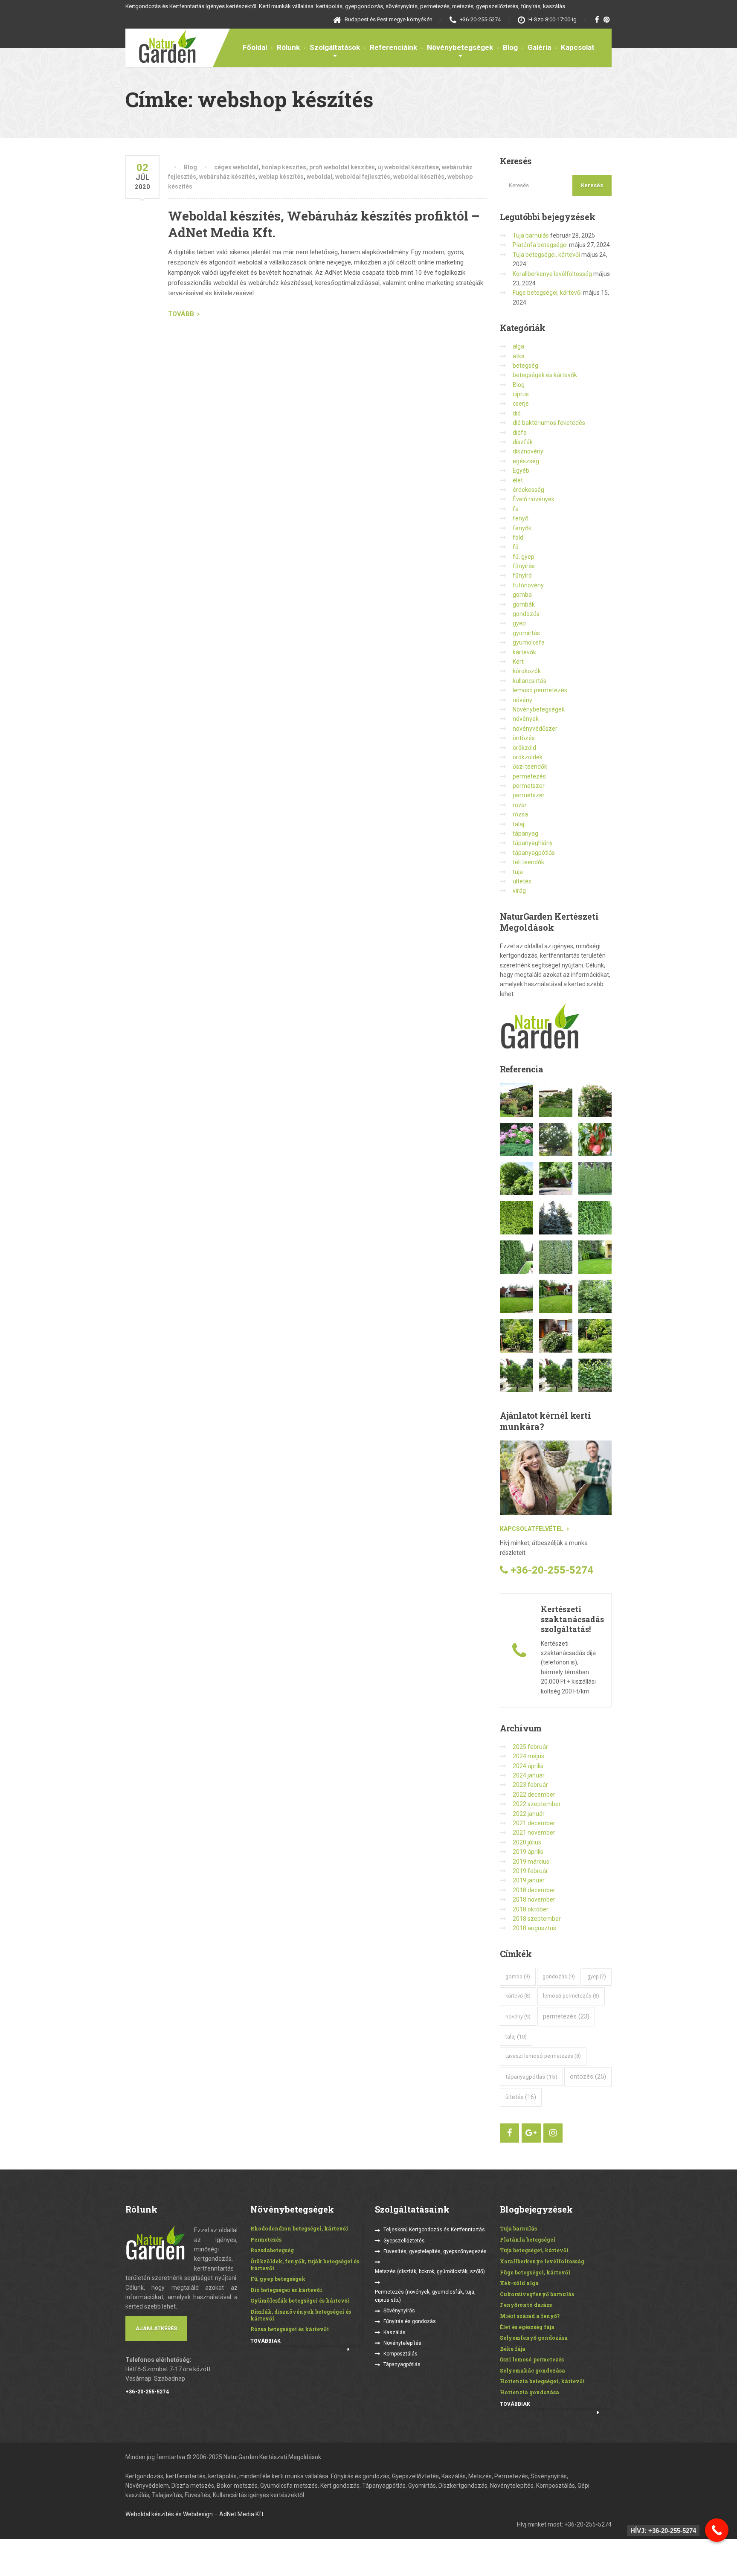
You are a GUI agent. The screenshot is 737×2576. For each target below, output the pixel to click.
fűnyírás (524, 566)
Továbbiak (265, 2341)
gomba (522, 595)
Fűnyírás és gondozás (410, 2321)
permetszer (529, 786)
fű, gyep (524, 557)
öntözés (524, 738)
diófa (520, 433)
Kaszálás (395, 2332)
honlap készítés (284, 167)
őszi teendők (530, 767)
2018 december (534, 1890)
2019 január (529, 1880)
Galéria (539, 47)
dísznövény (528, 451)
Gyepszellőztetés (404, 2241)
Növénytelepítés (402, 2343)
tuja (518, 872)
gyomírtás (526, 633)
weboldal (319, 177)
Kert (518, 662)
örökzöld (524, 748)
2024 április (528, 1766)
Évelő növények (534, 499)
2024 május (528, 1756)
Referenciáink (393, 47)
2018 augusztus (534, 1928)
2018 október (531, 1909)
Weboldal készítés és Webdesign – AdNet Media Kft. (195, 2514)
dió (517, 413)
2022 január (529, 1814)
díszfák (523, 442)
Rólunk (288, 47)
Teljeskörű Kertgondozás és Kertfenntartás (434, 2230)
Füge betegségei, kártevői (547, 293)
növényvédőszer (535, 729)
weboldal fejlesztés (363, 177)
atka (519, 356)
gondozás (526, 614)
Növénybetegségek (460, 47)
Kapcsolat (578, 47)
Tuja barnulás (531, 235)
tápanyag (525, 833)
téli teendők (528, 862)
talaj (518, 824)
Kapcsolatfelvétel (532, 1529)
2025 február (530, 1747)
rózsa (520, 814)
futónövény (528, 585)
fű (516, 547)
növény (522, 700)
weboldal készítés (419, 177)
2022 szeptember (537, 1804)
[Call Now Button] (717, 2530)
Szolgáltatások (335, 47)
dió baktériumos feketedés (549, 423)
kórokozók (527, 671)
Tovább (181, 314)
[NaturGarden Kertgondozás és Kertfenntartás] (161, 46)
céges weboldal (236, 167)
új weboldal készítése (408, 167)
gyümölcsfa (529, 642)
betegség (525, 366)
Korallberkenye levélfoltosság (552, 274)
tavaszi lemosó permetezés (543, 2056)
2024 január (529, 1775)
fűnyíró (522, 575)
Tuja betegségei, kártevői (546, 255)
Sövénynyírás (399, 2311)
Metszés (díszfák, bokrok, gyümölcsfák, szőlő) (430, 2271)
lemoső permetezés (571, 1996)
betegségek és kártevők (545, 375)
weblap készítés (281, 177)
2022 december (534, 1795)
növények (526, 719)
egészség (526, 461)
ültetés (522, 881)
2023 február (530, 1785)
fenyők (522, 528)
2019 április (528, 1852)
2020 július (527, 1842)
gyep (519, 623)
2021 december (534, 1823)
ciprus (521, 394)
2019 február (530, 1871)
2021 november (534, 1833)
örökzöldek (528, 757)
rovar (520, 805)
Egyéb (521, 470)
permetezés (529, 776)
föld (518, 537)
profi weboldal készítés (342, 167)
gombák (524, 604)
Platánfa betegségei (540, 245)
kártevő (518, 1996)
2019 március (531, 1862)
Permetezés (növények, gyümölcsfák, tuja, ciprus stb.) (425, 2296)
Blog (510, 47)
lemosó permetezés (540, 690)
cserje (521, 404)
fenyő (521, 518)
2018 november (534, 1899)
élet (518, 480)
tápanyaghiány (533, 843)
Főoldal (255, 47)
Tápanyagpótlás (402, 2364)
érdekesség (528, 490)
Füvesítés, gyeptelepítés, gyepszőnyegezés (435, 2251)
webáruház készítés (227, 177)
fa (516, 509)
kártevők (524, 652)
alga (518, 346)
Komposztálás (400, 2354)
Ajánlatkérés (156, 2328)
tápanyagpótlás (534, 853)
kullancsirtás (530, 681)
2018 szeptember (537, 1919)
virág (519, 891)
